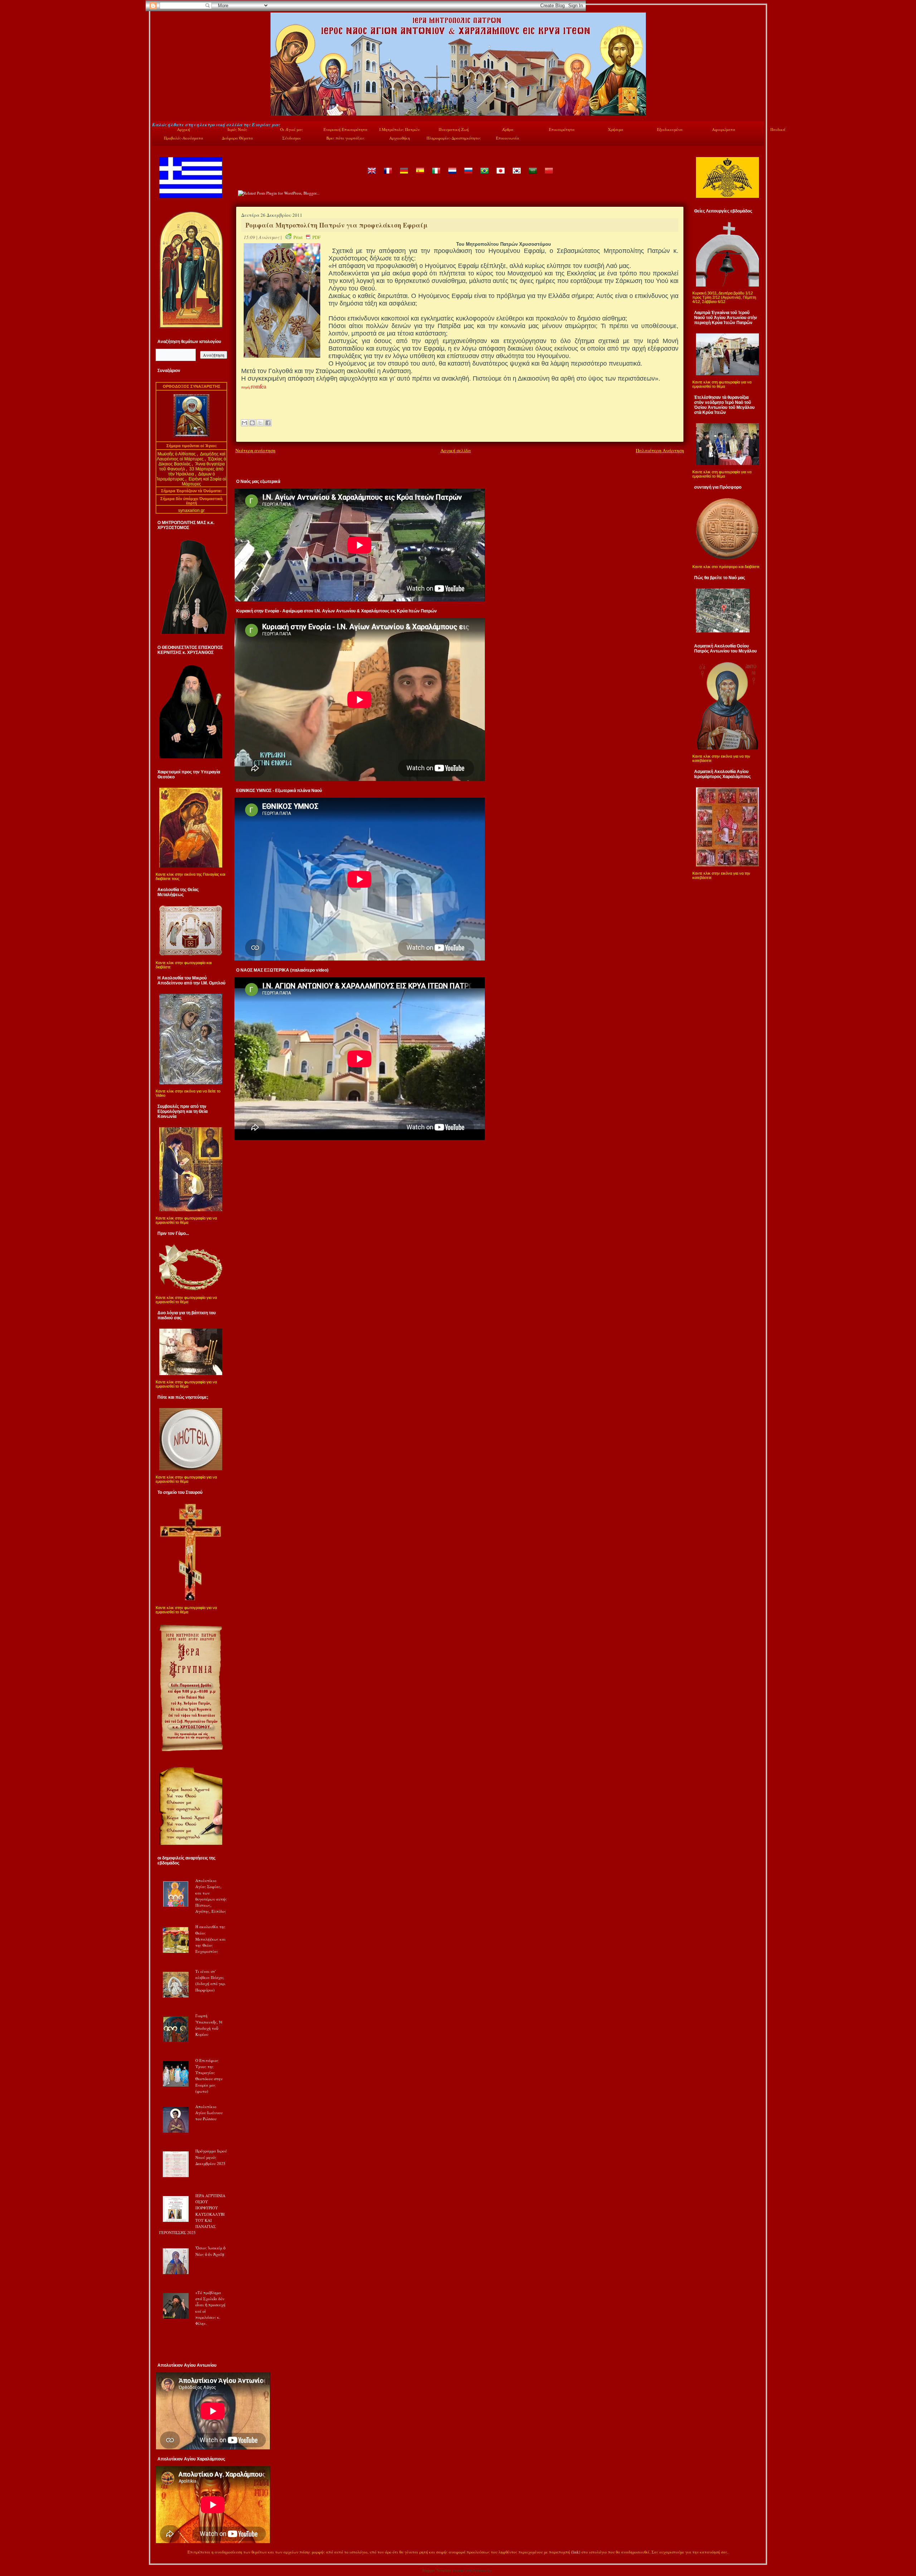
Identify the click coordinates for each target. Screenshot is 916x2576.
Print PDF (307, 237)
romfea (259, 386)
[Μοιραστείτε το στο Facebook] (268, 423)
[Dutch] (452, 176)
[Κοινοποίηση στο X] (260, 423)
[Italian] (436, 176)
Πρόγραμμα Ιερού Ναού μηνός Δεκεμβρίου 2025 (211, 2157)
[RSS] (160, 2553)
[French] (388, 176)
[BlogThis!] (252, 423)
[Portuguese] (484, 176)
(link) (576, 2552)
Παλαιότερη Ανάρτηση (660, 450)
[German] (404, 176)
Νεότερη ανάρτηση (255, 450)
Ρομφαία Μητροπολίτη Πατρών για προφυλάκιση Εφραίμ (337, 225)
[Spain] (420, 176)
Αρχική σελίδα (456, 450)
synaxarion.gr (191, 510)
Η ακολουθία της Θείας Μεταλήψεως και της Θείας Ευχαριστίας (211, 1939)
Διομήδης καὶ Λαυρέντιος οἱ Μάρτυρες (191, 456)
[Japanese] (500, 176)
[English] (371, 176)
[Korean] (516, 176)
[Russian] (468, 176)
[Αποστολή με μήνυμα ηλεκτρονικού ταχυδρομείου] (244, 423)
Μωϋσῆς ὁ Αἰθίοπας (177, 454)
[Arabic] (532, 176)
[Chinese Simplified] (549, 176)
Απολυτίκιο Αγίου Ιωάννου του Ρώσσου (209, 2113)
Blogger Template (437, 2570)
